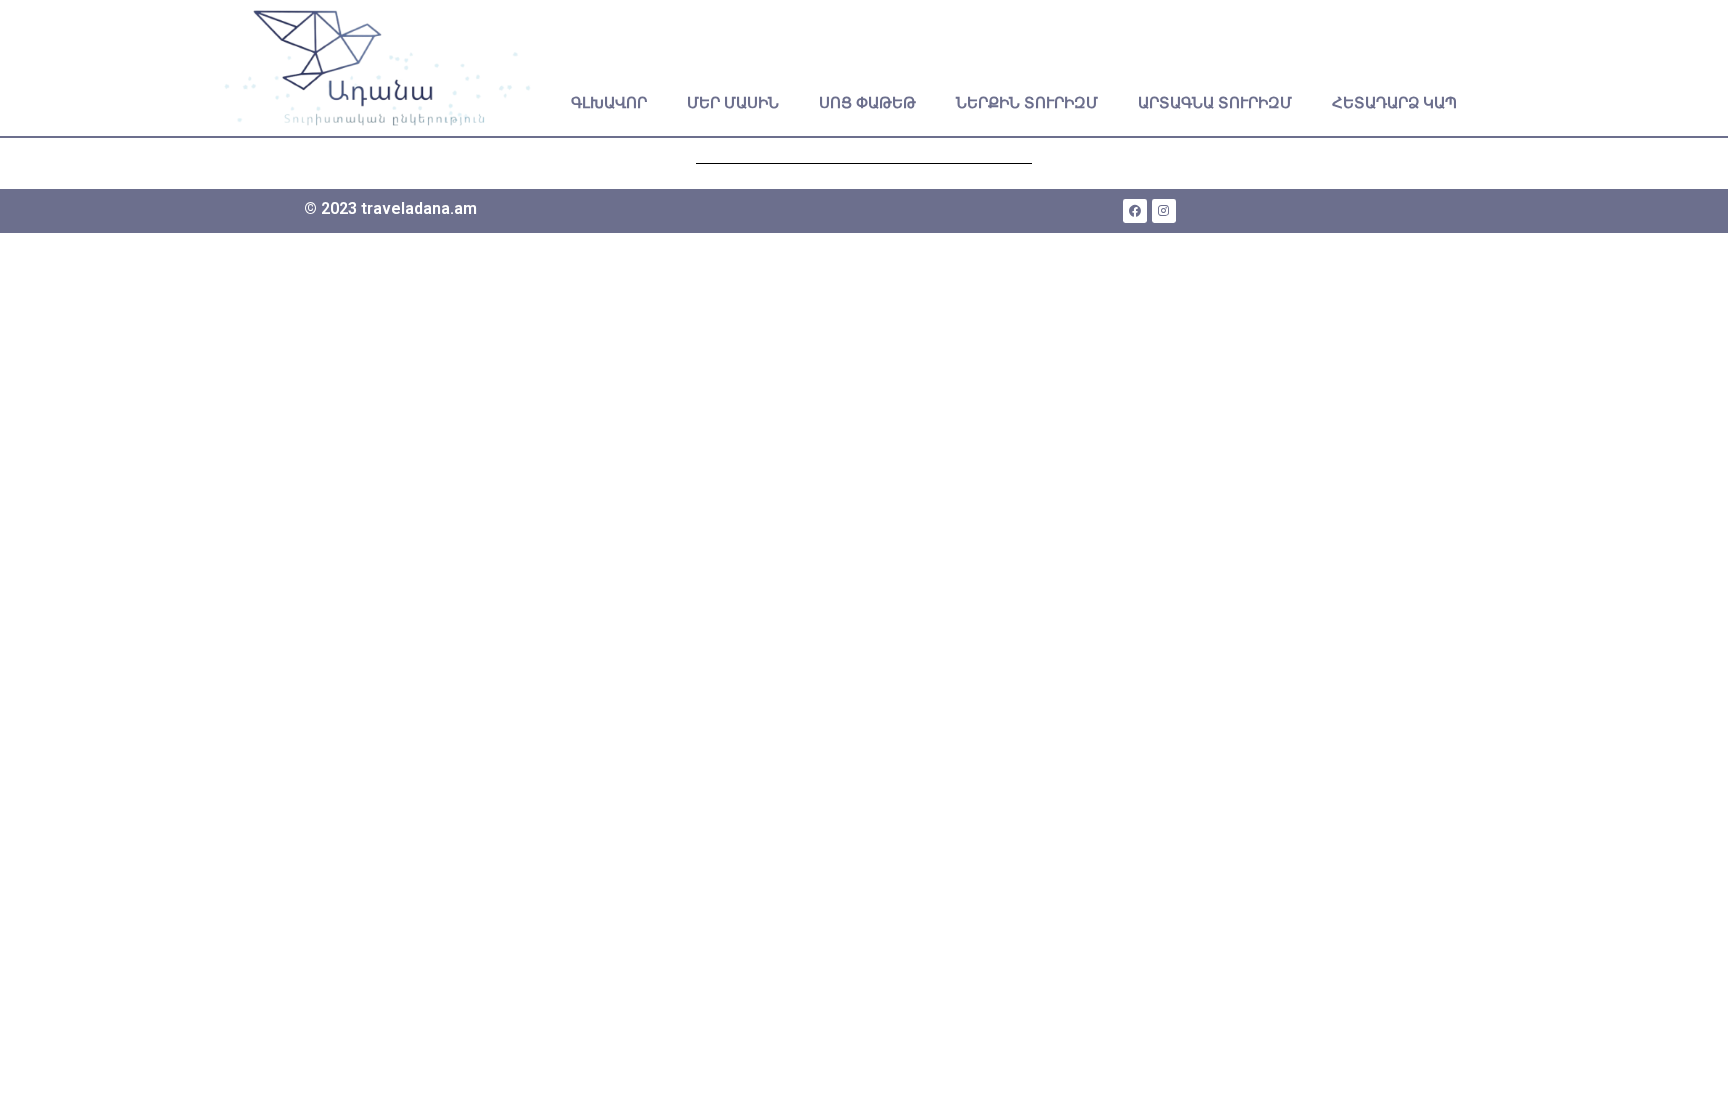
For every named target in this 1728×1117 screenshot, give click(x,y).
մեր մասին (733, 103)
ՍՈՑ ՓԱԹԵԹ (867, 103)
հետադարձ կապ (1394, 103)
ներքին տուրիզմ (1027, 103)
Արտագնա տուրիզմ (1215, 103)
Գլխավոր (609, 103)
